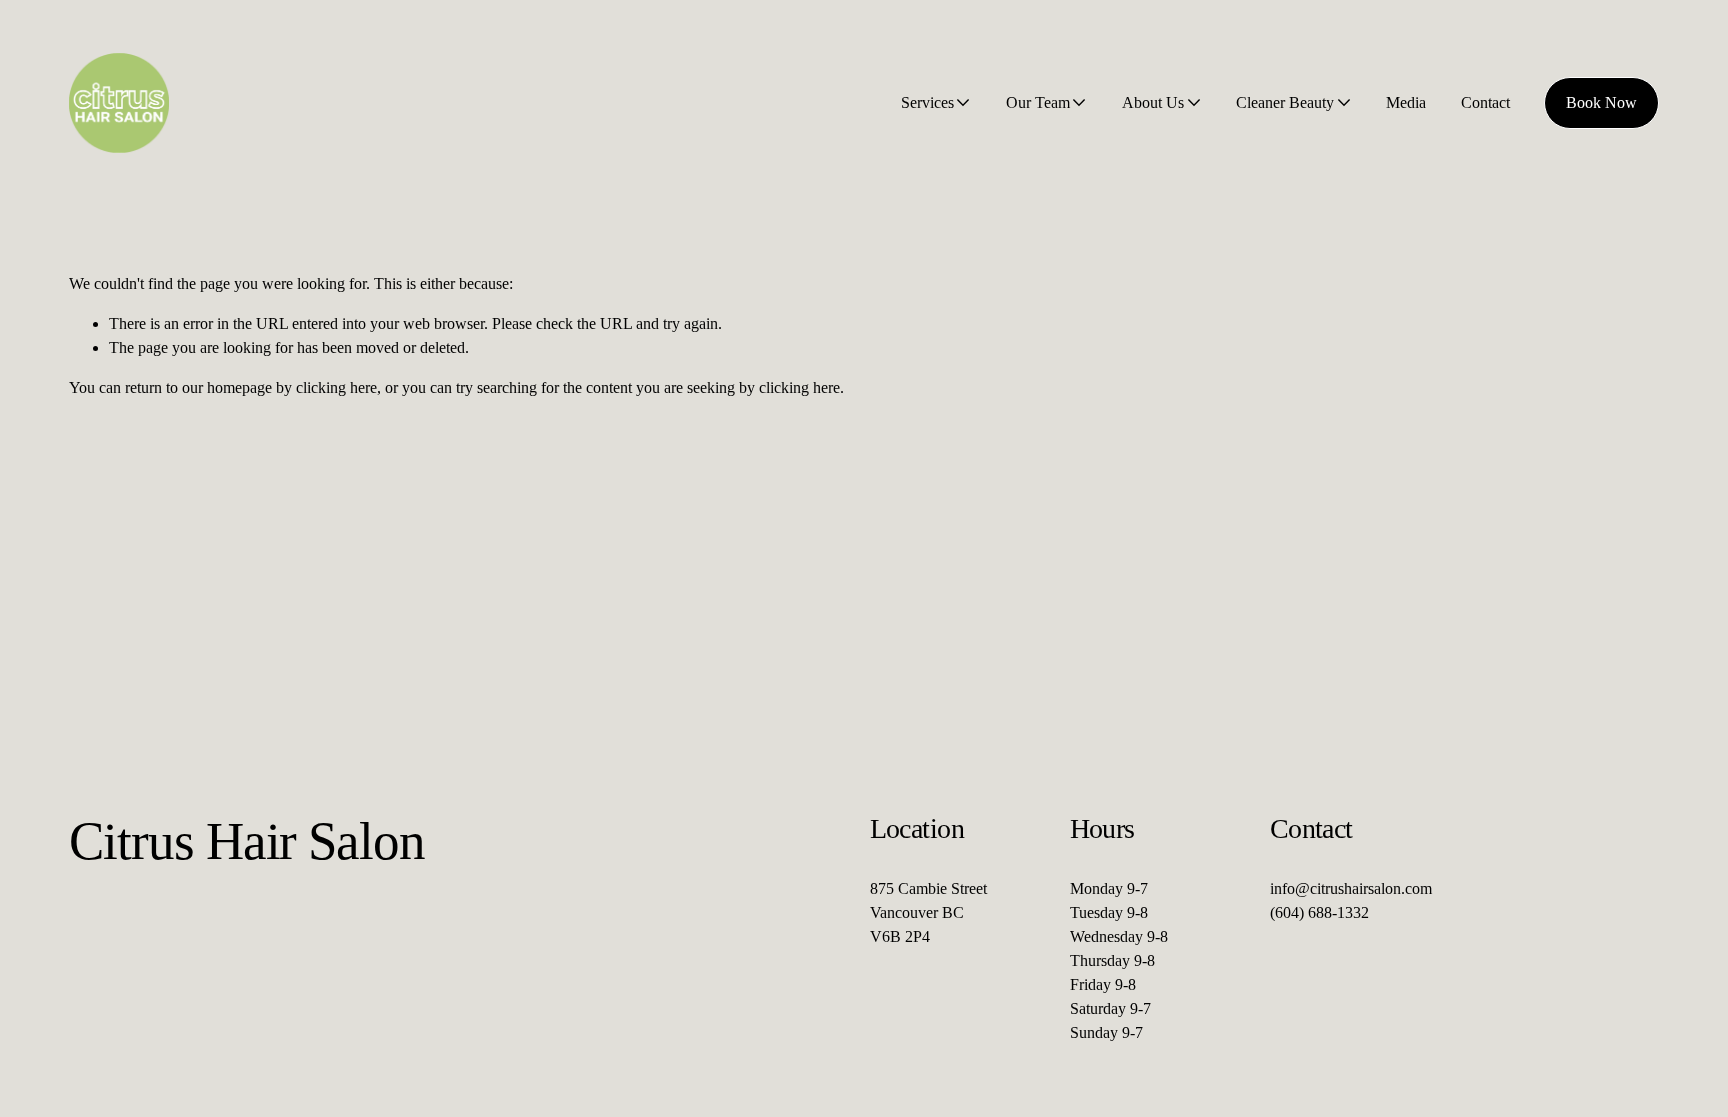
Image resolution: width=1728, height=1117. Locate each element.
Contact (1485, 102)
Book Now (1601, 102)
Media (1406, 102)
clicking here (336, 387)
